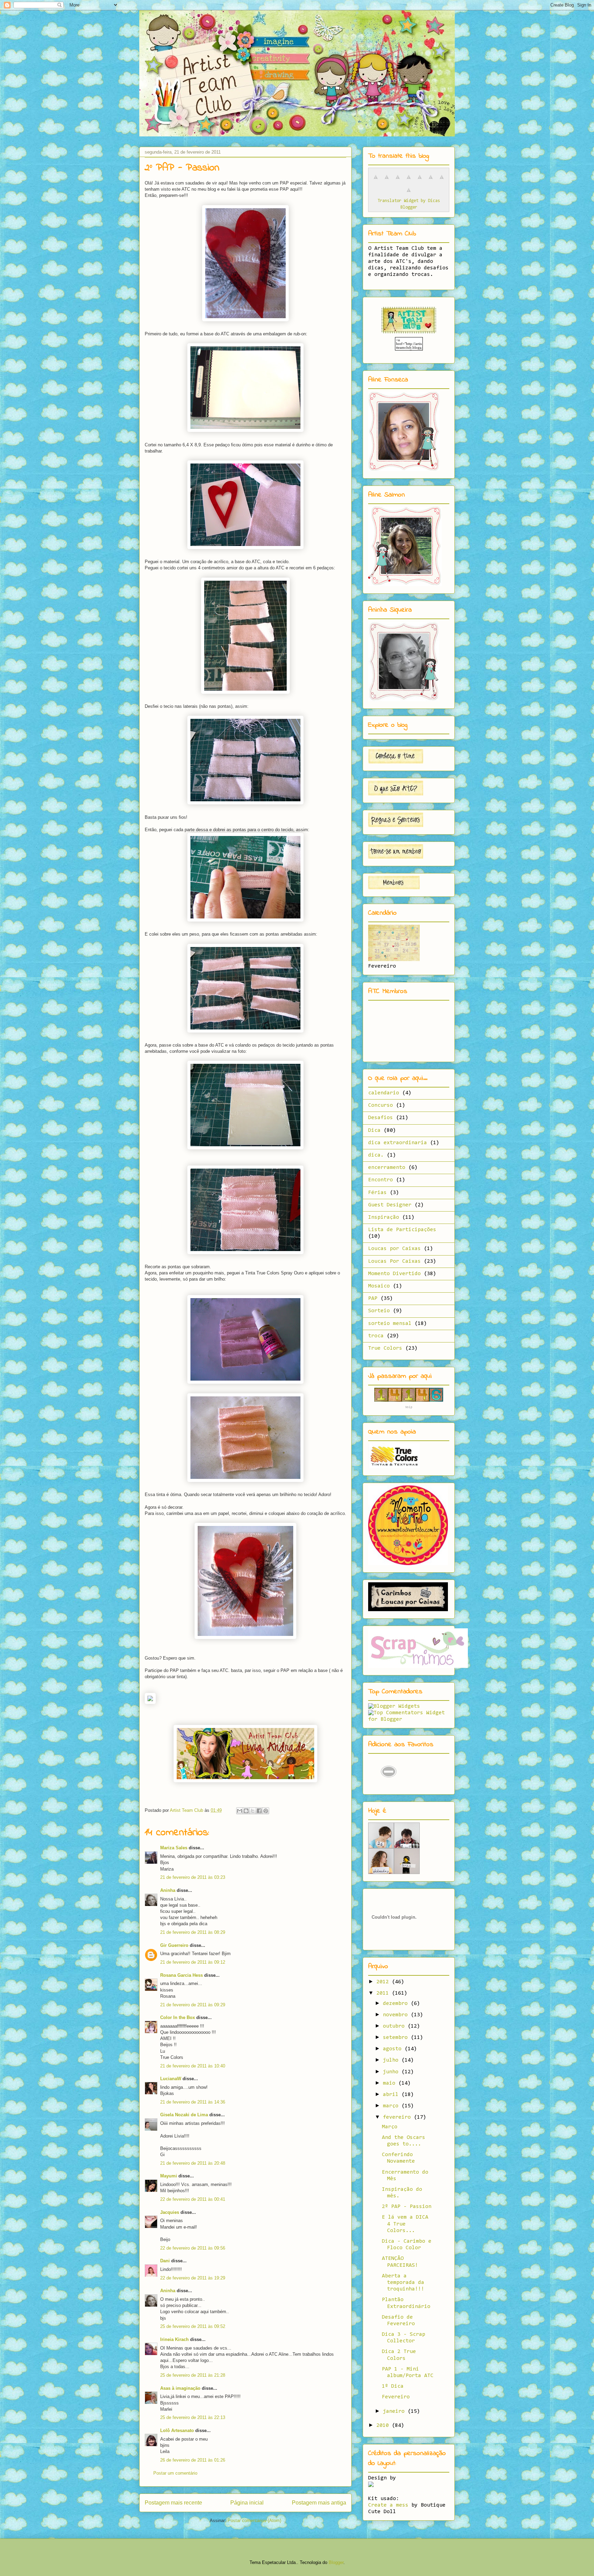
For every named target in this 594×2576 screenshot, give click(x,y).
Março (390, 2127)
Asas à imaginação (180, 2388)
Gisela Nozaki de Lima (184, 2115)
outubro (395, 2026)
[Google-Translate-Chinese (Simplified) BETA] (376, 181)
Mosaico (379, 1286)
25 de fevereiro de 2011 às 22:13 (193, 2417)
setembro (397, 2038)
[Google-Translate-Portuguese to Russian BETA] (442, 181)
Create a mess (388, 2505)
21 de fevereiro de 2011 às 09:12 (193, 1962)
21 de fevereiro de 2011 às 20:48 (193, 2163)
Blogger (336, 2562)
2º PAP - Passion (407, 2207)
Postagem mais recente (173, 2503)
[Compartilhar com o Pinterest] (266, 1811)
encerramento (387, 1168)
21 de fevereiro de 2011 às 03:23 (193, 1877)
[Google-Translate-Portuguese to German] (398, 181)
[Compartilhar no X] (253, 1811)
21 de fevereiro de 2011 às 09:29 (193, 2005)
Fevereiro (396, 2397)
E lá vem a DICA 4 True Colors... (405, 2224)
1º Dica (393, 2386)
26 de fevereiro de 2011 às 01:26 (193, 2460)
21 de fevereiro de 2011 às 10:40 (193, 2066)
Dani (165, 2261)
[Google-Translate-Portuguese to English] (431, 181)
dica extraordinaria (398, 1143)
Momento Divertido (394, 1274)
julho (392, 2060)
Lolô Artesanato (177, 2430)
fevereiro (398, 2117)
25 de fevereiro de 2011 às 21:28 (193, 2375)
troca (376, 1336)
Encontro (381, 1180)
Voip (409, 1407)
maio (391, 2083)
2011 (384, 1993)
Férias (377, 1193)
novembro (397, 2015)
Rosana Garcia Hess (181, 1975)
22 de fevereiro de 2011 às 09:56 (193, 2248)
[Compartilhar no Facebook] (259, 1811)
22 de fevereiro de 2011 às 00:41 (193, 2199)
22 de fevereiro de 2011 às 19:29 (193, 2278)
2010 (384, 2426)
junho (392, 2072)
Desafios (381, 1118)
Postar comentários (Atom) (254, 2521)
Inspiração (384, 1217)
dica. (376, 1155)
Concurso (381, 1105)
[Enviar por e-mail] (240, 1811)
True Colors (385, 1348)
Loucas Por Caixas (394, 1261)
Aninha (168, 1890)
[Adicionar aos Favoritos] (389, 1786)
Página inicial (247, 2503)
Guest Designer (390, 1205)
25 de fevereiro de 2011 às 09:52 (193, 2326)
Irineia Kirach (174, 2339)
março (392, 2106)
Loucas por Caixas (394, 1249)
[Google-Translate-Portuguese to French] (387, 181)
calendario (384, 1093)
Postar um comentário (175, 2473)
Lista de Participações (402, 1230)
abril (392, 2095)
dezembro (397, 2004)
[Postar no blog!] (246, 1811)
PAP (373, 1298)
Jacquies (170, 2212)
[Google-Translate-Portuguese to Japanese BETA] (420, 181)
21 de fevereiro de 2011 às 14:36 (193, 2102)
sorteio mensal (390, 1324)
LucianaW (171, 2079)
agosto (394, 2049)
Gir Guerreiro (174, 1945)
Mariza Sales (174, 1848)
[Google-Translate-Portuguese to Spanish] (409, 194)
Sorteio (379, 1311)
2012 (384, 1982)
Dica (374, 1130)
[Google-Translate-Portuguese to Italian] (409, 181)
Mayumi (169, 2176)
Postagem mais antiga (319, 2503)
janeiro (395, 2411)
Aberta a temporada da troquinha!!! (403, 2283)
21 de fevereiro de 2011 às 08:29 (193, 1932)
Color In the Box (178, 2017)
